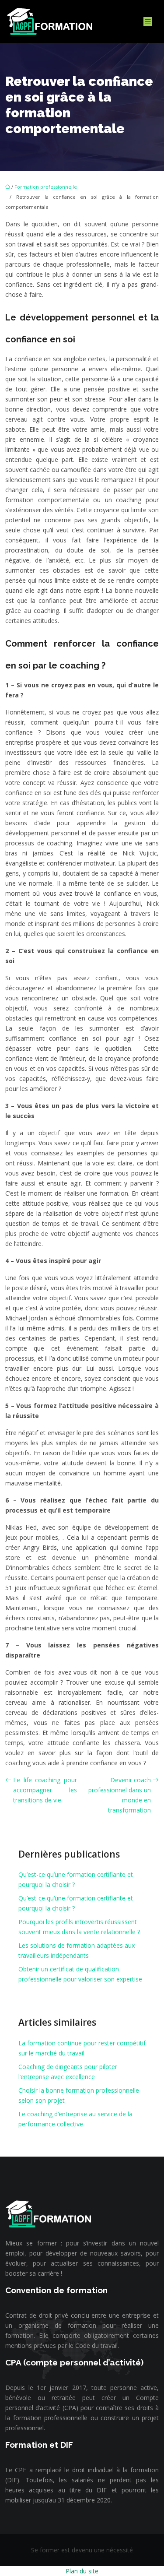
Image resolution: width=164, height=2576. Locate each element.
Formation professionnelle (46, 187)
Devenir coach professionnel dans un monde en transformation (120, 1795)
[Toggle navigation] (148, 22)
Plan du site (82, 2571)
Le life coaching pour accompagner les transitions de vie (45, 1790)
